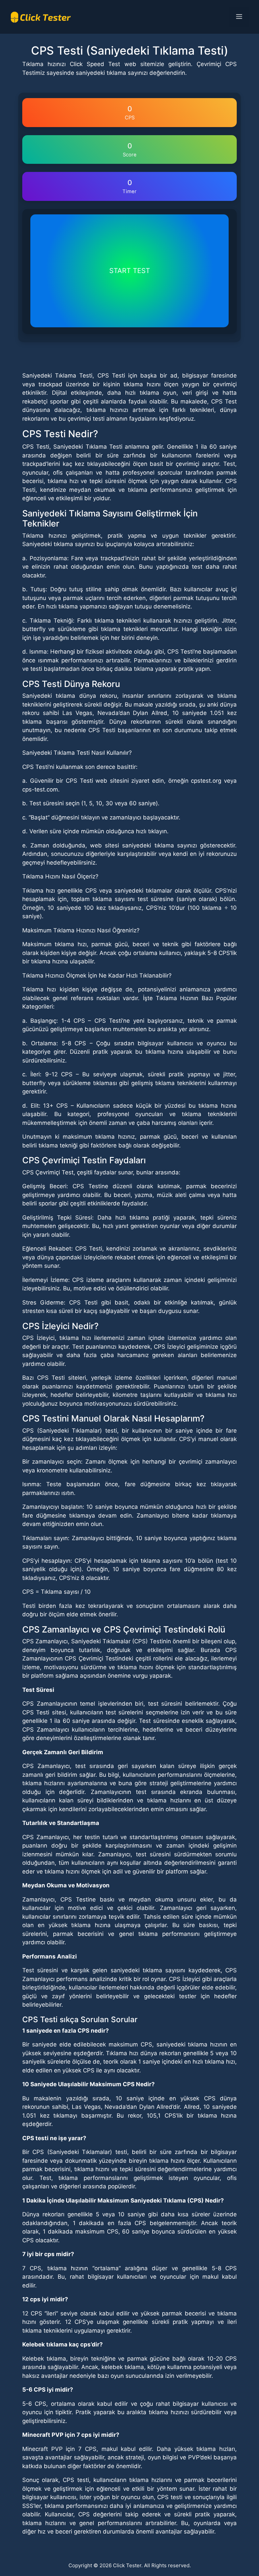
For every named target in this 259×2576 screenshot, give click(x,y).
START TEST (130, 271)
